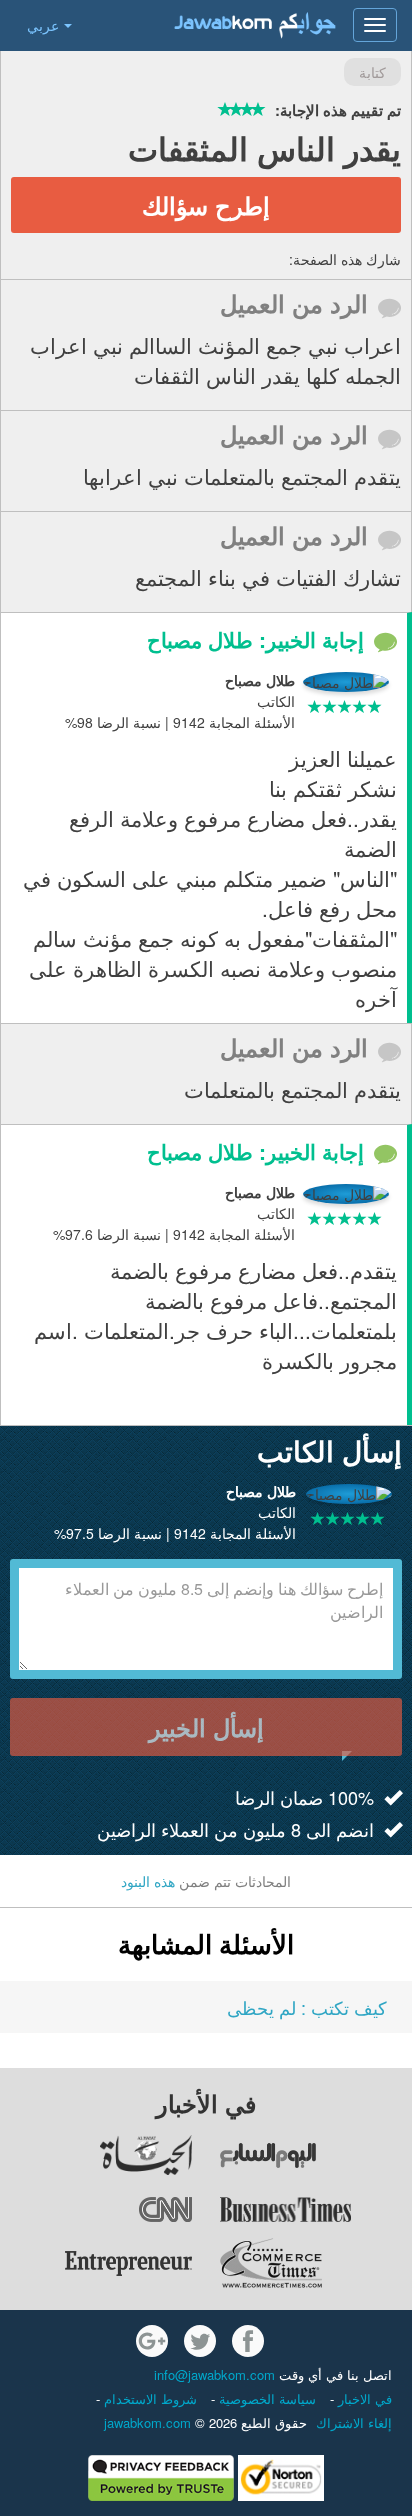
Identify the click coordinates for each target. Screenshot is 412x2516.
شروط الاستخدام (148, 2398)
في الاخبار (363, 2398)
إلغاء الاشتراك (354, 2422)
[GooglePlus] (152, 2341)
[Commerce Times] (315, 2263)
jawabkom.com (147, 2422)
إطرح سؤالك (206, 205)
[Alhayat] (97, 2155)
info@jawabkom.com (214, 2374)
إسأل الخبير (206, 1727)
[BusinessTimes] (315, 2209)
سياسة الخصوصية (265, 2398)
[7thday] (315, 2155)
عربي (43, 25)
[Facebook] (248, 2341)
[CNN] (97, 2209)
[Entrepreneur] (97, 2263)
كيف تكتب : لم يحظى (307, 2007)
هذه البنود (148, 1881)
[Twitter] (200, 2341)
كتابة (372, 72)
